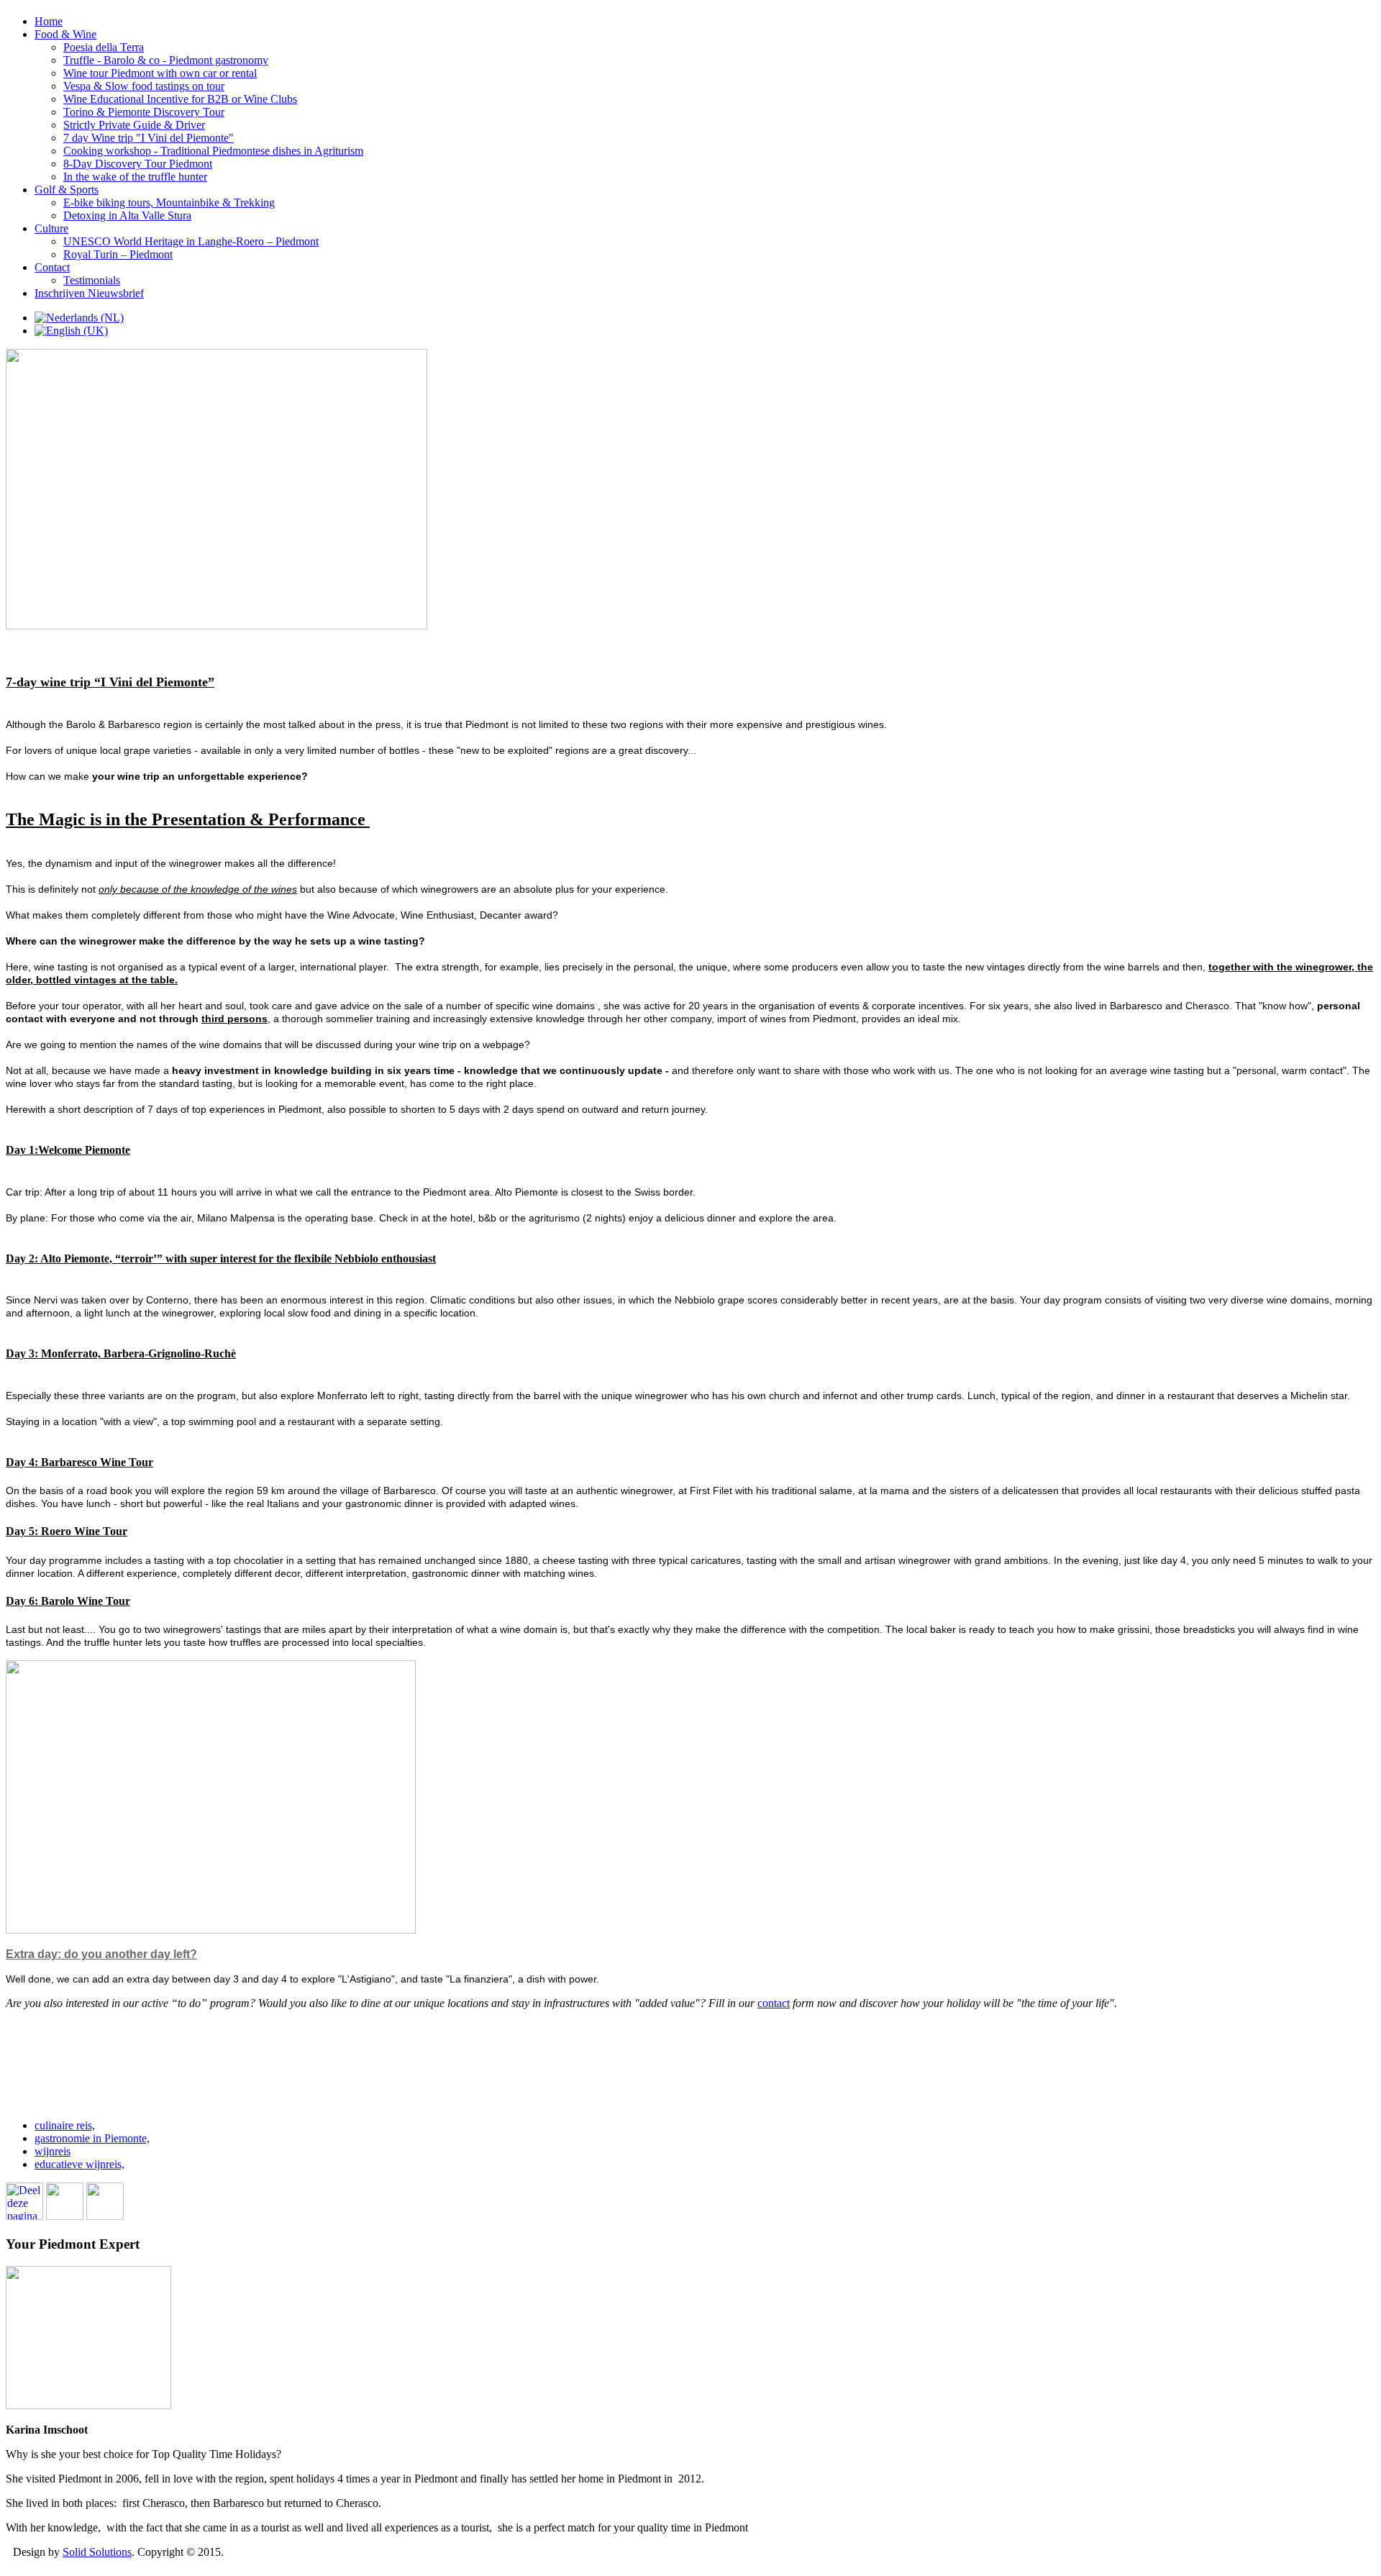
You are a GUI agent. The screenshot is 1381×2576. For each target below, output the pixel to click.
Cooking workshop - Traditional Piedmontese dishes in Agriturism (213, 151)
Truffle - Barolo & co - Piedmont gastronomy (166, 60)
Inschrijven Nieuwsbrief (89, 293)
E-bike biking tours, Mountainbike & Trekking (169, 202)
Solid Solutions (97, 2552)
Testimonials (92, 280)
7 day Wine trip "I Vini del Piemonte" (149, 138)
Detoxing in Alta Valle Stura (127, 215)
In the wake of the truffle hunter (135, 177)
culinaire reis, (65, 2125)
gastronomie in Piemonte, (92, 2138)
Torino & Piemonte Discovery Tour (144, 112)
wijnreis (53, 2151)
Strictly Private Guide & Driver (134, 125)
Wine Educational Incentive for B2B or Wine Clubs (180, 99)
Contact (52, 267)
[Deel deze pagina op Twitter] (65, 2216)
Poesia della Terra (104, 47)
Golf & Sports (67, 190)
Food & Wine (65, 34)
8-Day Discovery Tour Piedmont (138, 164)
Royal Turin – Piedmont (118, 254)
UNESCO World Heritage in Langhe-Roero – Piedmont (191, 241)
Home (49, 21)
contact (774, 2003)
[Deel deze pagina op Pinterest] (105, 2216)
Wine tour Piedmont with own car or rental (160, 73)
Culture (51, 228)
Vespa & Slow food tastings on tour (144, 86)
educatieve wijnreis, (79, 2164)
